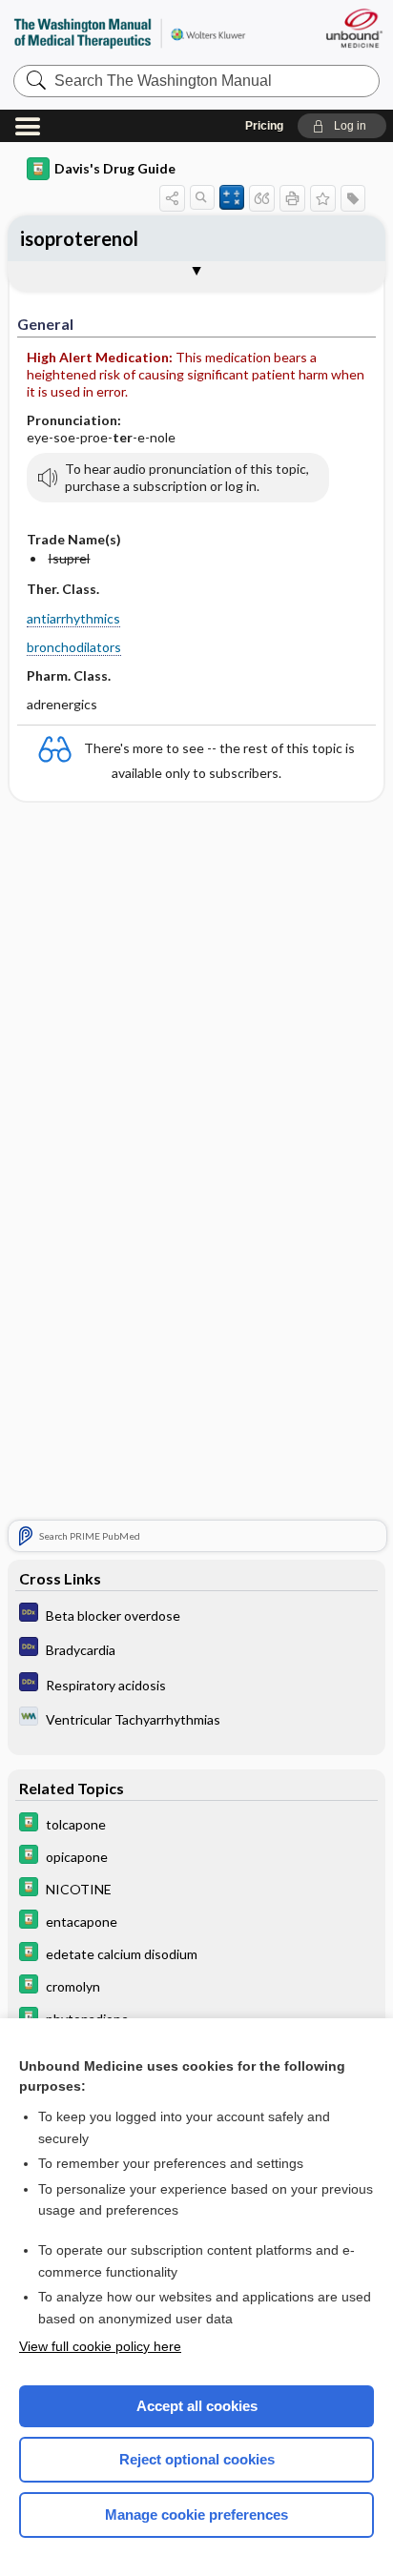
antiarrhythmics (73, 618)
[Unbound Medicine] (353, 28)
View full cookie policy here (100, 2346)
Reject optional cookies (197, 2459)
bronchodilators (74, 647)
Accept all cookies (197, 2406)
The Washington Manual (130, 33)
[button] (342, 126)
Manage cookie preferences (196, 2515)
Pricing (264, 126)
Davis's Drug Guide (115, 168)
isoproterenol (79, 238)
